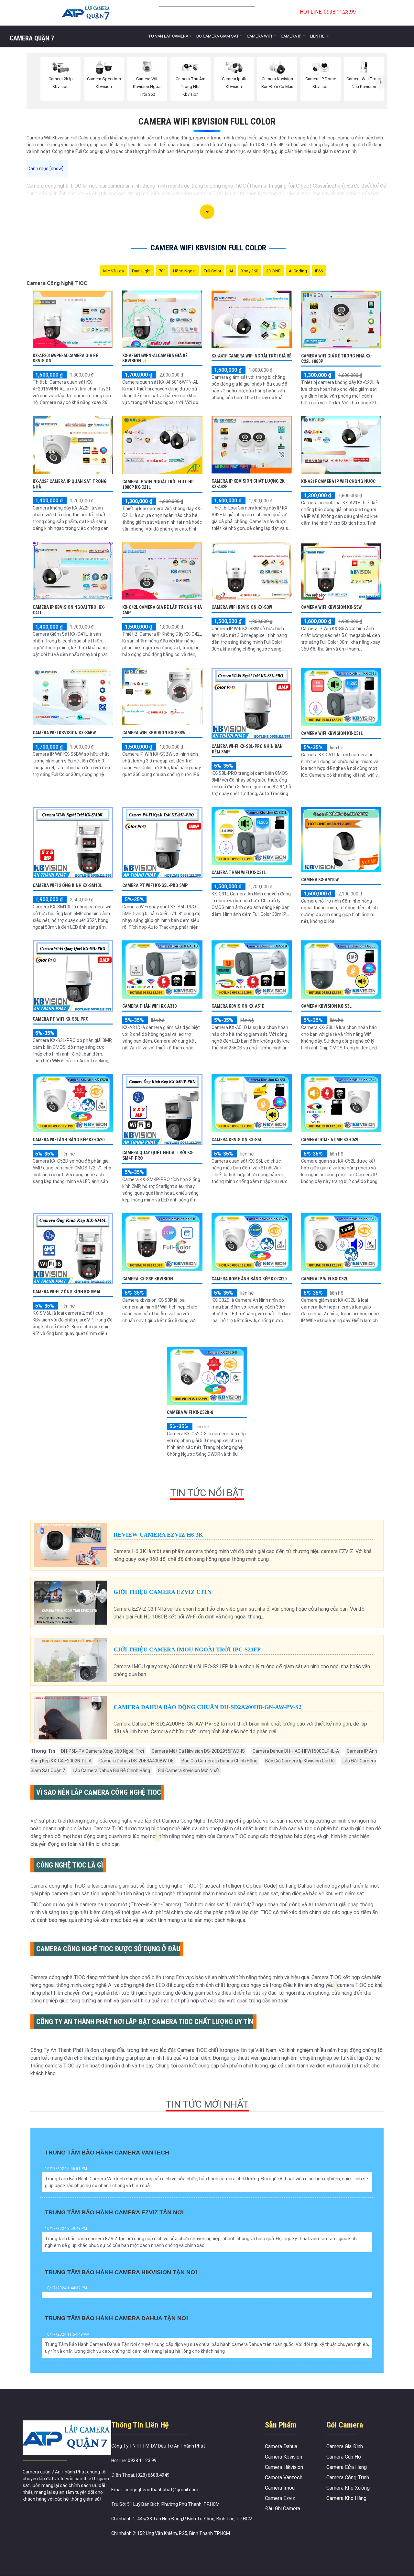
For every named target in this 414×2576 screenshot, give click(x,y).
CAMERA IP (291, 36)
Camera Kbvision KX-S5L (237, 1140)
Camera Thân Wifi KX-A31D (150, 1006)
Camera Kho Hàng (346, 2498)
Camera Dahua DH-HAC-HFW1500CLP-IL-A (296, 1751)
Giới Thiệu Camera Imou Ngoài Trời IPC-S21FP (187, 1650)
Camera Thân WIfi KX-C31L (239, 872)
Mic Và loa (114, 271)
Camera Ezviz (280, 2498)
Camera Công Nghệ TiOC (57, 283)
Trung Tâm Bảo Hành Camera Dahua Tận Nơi (116, 2318)
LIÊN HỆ (318, 36)
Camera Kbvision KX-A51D (238, 1006)
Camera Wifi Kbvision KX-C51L (332, 733)
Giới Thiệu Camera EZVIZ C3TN (163, 1592)
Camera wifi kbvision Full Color (207, 121)
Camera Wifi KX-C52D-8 (190, 1412)
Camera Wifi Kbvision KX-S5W (331, 607)
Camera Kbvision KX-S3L (326, 1006)
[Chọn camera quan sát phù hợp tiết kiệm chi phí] (381, 82)
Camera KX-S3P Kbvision (148, 1279)
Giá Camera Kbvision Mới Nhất (189, 1770)
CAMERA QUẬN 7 (32, 38)
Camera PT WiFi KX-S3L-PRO (61, 1019)
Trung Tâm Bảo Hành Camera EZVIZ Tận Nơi (114, 2212)
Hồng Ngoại (184, 271)
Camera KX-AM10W (320, 880)
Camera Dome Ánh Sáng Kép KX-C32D (249, 1279)
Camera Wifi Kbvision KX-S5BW (64, 733)
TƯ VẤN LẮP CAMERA (168, 36)
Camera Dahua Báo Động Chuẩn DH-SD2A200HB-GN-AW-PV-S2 (207, 1707)
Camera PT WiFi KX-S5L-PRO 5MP (155, 885)
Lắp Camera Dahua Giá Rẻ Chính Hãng (111, 1770)
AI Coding (298, 271)
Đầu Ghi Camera (283, 2509)
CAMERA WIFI (260, 36)
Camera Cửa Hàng (347, 2467)
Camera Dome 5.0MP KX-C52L (330, 1140)
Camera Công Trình (348, 2477)
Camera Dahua (281, 2446)
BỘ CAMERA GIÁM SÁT (218, 36)
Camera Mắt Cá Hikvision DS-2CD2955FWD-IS (198, 1751)
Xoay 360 (250, 271)
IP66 (319, 271)
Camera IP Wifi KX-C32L (325, 1279)
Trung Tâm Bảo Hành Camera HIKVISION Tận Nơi (121, 2272)
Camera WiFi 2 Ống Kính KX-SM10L (67, 885)
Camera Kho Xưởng (348, 2488)
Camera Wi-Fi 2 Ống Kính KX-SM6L (67, 1292)
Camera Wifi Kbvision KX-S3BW (154, 733)
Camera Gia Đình (345, 2446)
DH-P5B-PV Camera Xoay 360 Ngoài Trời (103, 1751)
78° (162, 271)
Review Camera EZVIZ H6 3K (158, 1535)
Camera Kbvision (283, 2457)
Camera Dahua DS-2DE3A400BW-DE (136, 1761)
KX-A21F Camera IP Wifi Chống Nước (338, 481)
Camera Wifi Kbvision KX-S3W (242, 607)
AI (231, 271)
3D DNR (273, 271)
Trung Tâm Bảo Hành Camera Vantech (107, 2153)
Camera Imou (280, 2488)
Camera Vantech (284, 2477)
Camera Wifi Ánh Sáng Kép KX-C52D (69, 1140)
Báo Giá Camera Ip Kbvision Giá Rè (300, 1761)
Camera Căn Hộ (344, 2457)
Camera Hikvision (284, 2467)
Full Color (212, 271)
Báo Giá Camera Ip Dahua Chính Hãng (219, 1761)
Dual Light (141, 271)
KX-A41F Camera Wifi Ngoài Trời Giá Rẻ (251, 356)
